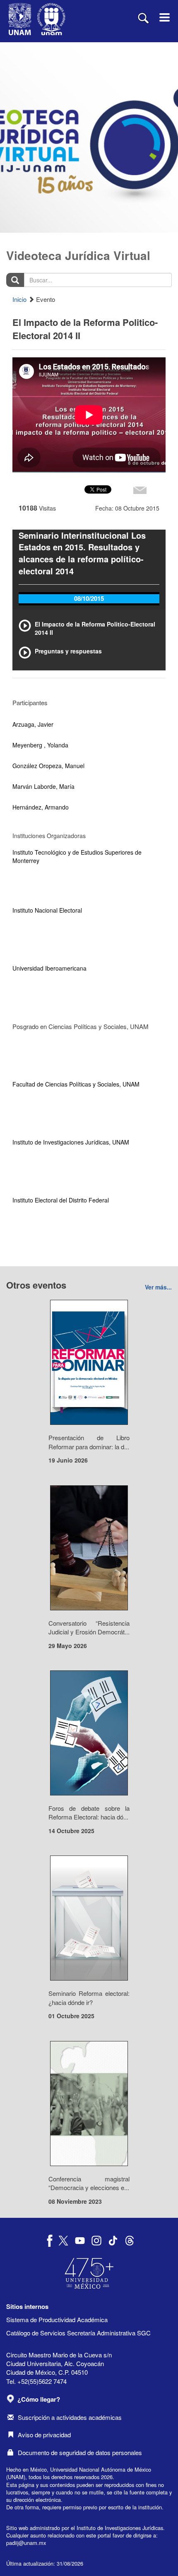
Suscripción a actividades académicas (70, 2417)
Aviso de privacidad (44, 2435)
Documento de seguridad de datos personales (80, 2452)
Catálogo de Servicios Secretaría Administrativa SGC (78, 2333)
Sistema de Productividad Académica (57, 2319)
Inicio (19, 299)
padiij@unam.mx (26, 2543)
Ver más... (158, 1287)
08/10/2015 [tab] (89, 598)
